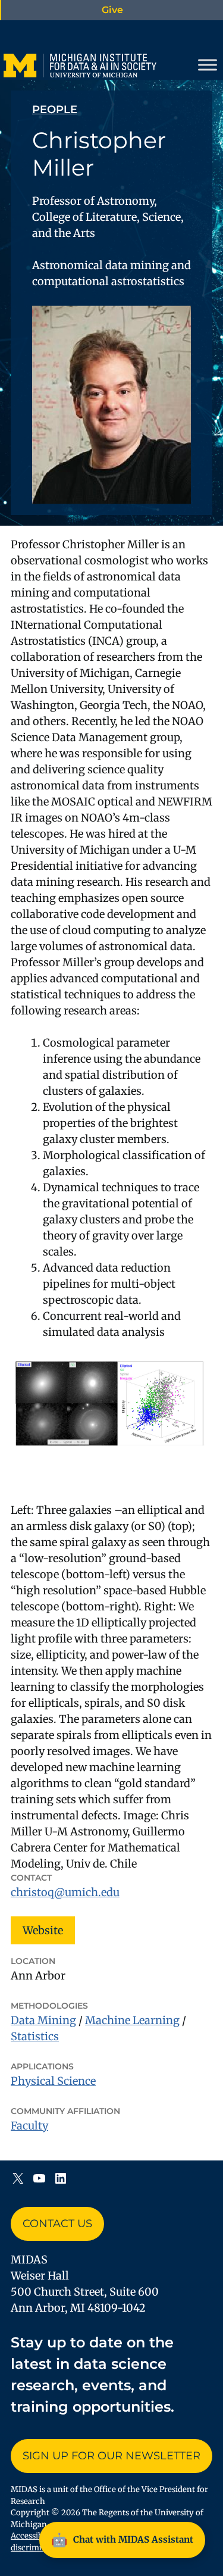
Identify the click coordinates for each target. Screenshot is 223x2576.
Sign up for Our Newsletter (111, 2456)
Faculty (29, 2126)
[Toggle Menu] (208, 65)
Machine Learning (132, 2020)
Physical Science (53, 2081)
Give (112, 10)
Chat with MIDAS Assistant (122, 2540)
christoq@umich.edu (65, 1892)
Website (43, 1930)
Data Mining (43, 2020)
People (55, 110)
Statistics (35, 2036)
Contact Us (57, 2224)
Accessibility (34, 2536)
